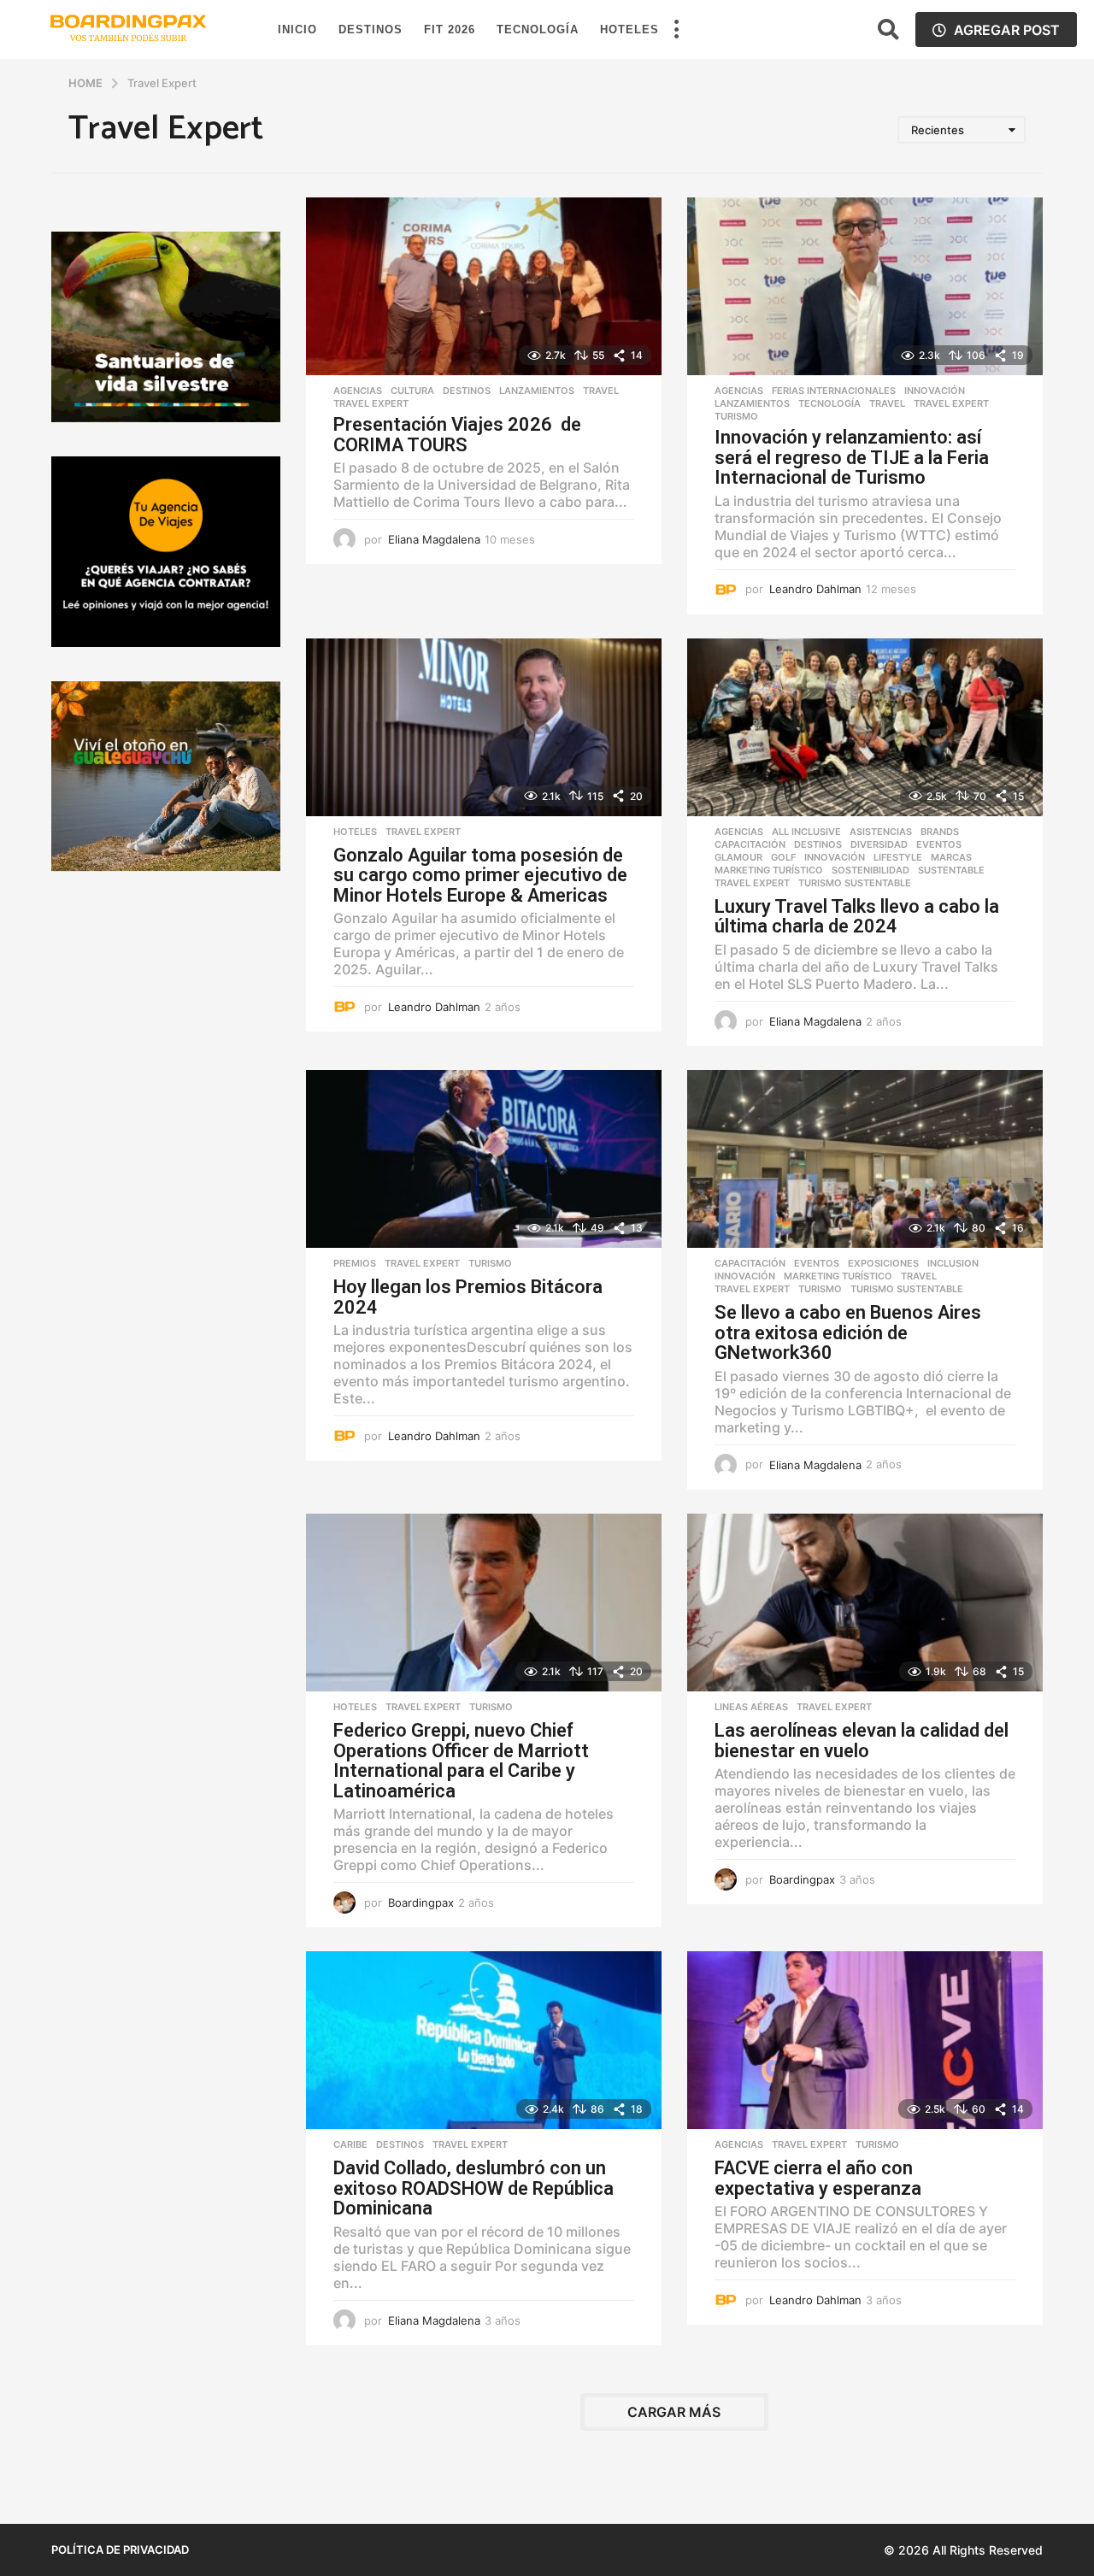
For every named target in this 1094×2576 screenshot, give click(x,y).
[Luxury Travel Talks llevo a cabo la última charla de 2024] (865, 727)
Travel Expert (371, 403)
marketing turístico (769, 870)
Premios (355, 1263)
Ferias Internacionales (834, 391)
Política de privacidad (120, 2550)
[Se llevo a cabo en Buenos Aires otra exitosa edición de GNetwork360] (865, 1159)
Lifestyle (898, 857)
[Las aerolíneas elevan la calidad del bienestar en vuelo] (865, 1603)
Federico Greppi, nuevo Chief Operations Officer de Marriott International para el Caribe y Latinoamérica (461, 1761)
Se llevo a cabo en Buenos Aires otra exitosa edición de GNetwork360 (848, 1332)
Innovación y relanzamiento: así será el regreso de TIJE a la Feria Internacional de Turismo (852, 457)
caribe (350, 2144)
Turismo (736, 416)
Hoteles (629, 29)
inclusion (953, 1263)
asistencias (881, 832)
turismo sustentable (855, 883)
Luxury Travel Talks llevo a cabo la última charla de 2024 (857, 917)
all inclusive (806, 832)
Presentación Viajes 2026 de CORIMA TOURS (457, 435)
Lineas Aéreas (751, 1707)
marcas (951, 857)
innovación (935, 391)
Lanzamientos (537, 391)
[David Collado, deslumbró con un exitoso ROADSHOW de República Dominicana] (484, 2040)
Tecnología (538, 29)
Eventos (939, 844)
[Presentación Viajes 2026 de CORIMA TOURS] (484, 286)
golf (783, 857)
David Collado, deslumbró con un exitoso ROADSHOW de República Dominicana (473, 2188)
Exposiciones (883, 1263)
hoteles (355, 832)
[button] (676, 30)
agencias (358, 391)
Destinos (371, 29)
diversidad (879, 844)
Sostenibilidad (870, 870)
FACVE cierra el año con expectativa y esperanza (818, 2178)
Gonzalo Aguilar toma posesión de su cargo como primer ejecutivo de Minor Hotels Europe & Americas (480, 875)
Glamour (738, 857)
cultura (412, 391)
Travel (601, 391)
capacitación (750, 844)
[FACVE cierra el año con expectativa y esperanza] (865, 2040)
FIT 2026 (450, 29)
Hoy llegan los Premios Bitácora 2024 (468, 1297)
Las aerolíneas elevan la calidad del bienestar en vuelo (862, 1741)
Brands (940, 832)
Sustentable (951, 870)
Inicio (297, 29)
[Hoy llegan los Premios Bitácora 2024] (484, 1159)
